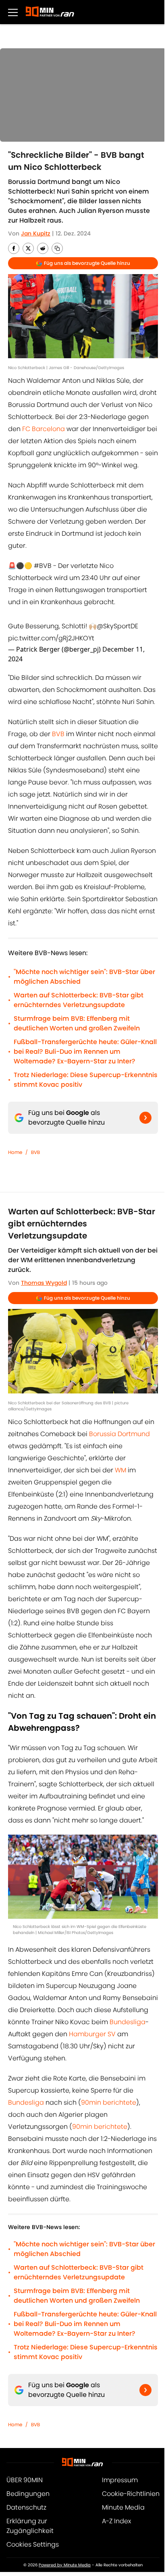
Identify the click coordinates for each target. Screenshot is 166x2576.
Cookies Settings (33, 2544)
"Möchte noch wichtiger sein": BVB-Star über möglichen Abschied (84, 977)
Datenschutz (26, 2507)
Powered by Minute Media (65, 2565)
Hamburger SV (92, 2034)
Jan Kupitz (36, 233)
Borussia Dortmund (119, 1434)
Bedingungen (28, 2494)
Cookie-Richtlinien (131, 2494)
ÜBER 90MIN (25, 2480)
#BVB (43, 566)
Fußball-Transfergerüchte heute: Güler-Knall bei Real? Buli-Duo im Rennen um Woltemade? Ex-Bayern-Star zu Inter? (85, 1052)
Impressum (120, 2480)
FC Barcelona (44, 429)
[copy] (57, 248)
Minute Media (123, 2507)
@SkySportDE (117, 626)
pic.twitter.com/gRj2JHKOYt (51, 638)
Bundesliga (128, 2022)
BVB (58, 734)
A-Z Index (116, 2521)
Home (15, 1152)
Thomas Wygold (44, 1283)
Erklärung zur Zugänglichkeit (30, 2526)
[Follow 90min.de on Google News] (145, 1118)
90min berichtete (109, 2102)
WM (121, 1470)
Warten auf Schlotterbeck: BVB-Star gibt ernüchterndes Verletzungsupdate (79, 1000)
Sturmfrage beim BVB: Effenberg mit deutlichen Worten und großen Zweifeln (77, 1023)
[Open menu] (13, 12)
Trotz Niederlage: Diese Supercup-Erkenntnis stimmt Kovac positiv (86, 1080)
